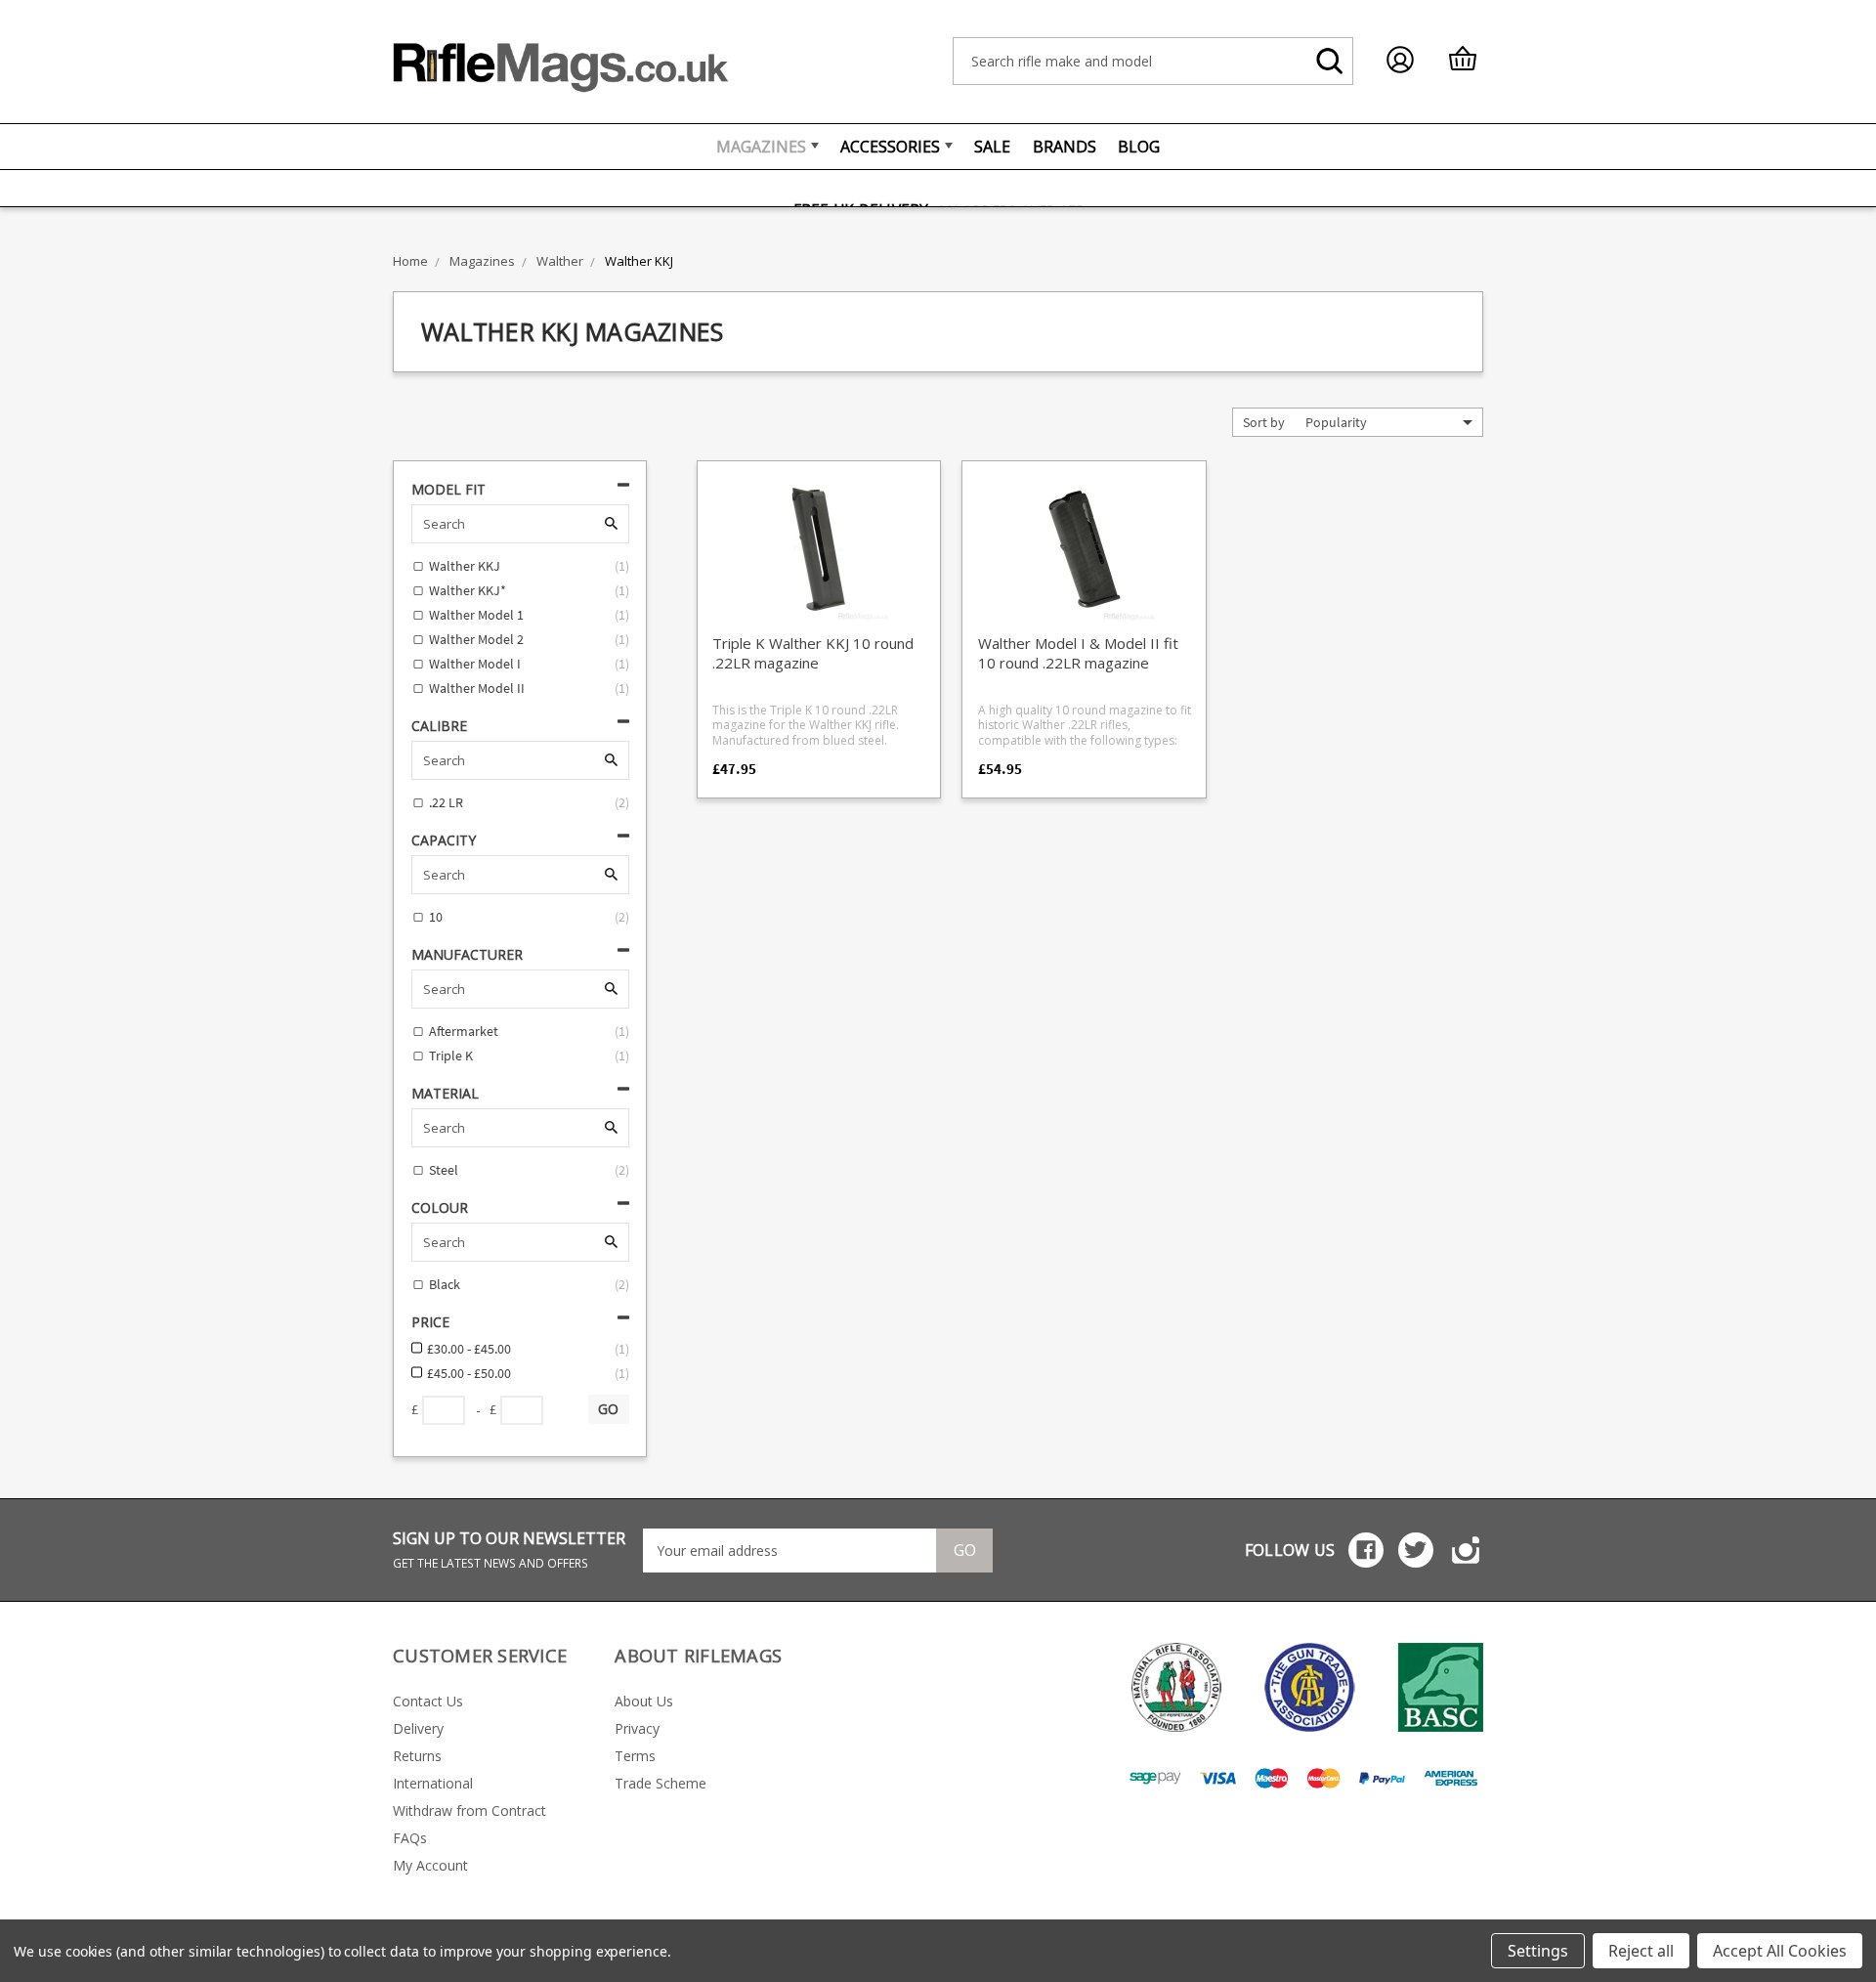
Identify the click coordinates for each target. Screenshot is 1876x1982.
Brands (1065, 147)
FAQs (410, 1838)
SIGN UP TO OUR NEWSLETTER (509, 1550)
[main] (1085, 643)
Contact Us (428, 1701)
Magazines (761, 147)
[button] (1388, 422)
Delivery (418, 1728)
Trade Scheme (661, 1783)
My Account (430, 1865)
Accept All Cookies (1780, 1951)
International (433, 1783)
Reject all (1641, 1951)
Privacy (637, 1728)
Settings (1538, 1951)
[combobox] (1153, 61)
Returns (417, 1756)
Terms (635, 1756)
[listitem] (819, 643)
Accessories (890, 147)
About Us (644, 1701)
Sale (992, 147)
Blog (1139, 147)
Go (965, 1550)
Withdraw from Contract (469, 1810)
